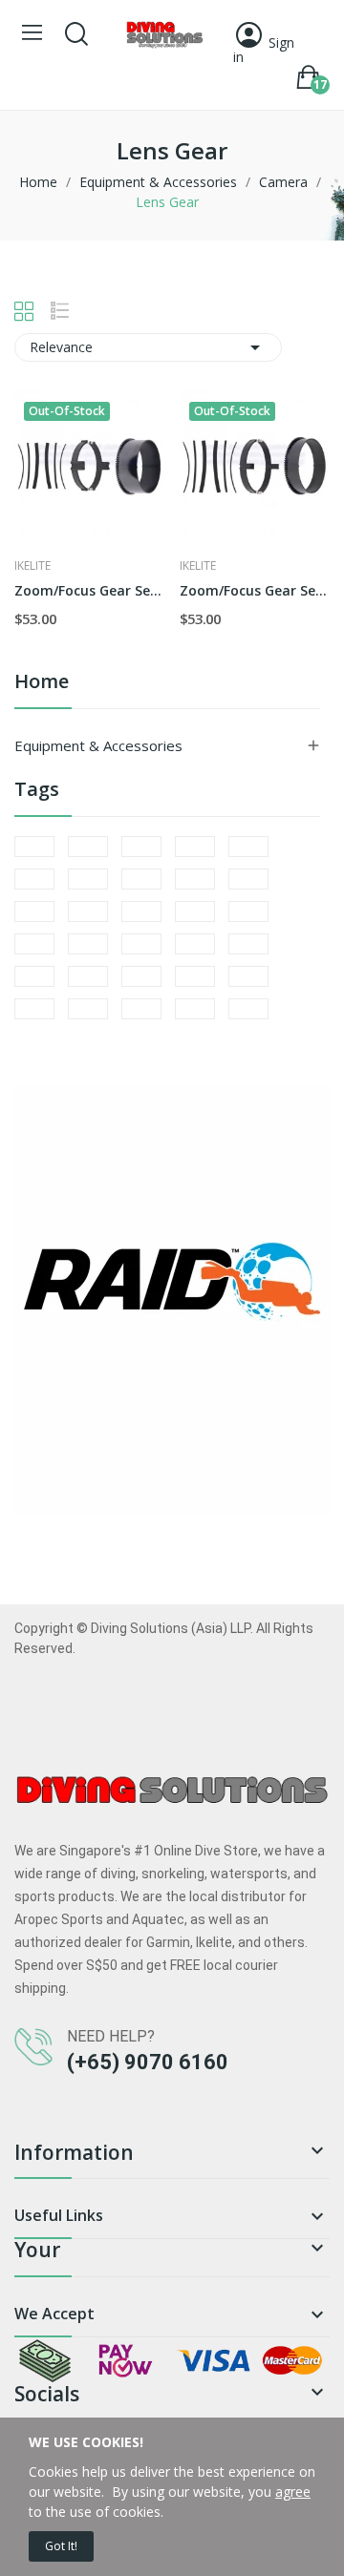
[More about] (34, 847)
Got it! (61, 2546)
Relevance (148, 347)
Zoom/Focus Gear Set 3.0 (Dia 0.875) (255, 590)
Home (42, 683)
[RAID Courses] (172, 1297)
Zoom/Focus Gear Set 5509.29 (90, 590)
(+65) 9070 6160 (148, 2062)
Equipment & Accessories (98, 745)
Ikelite (32, 566)
